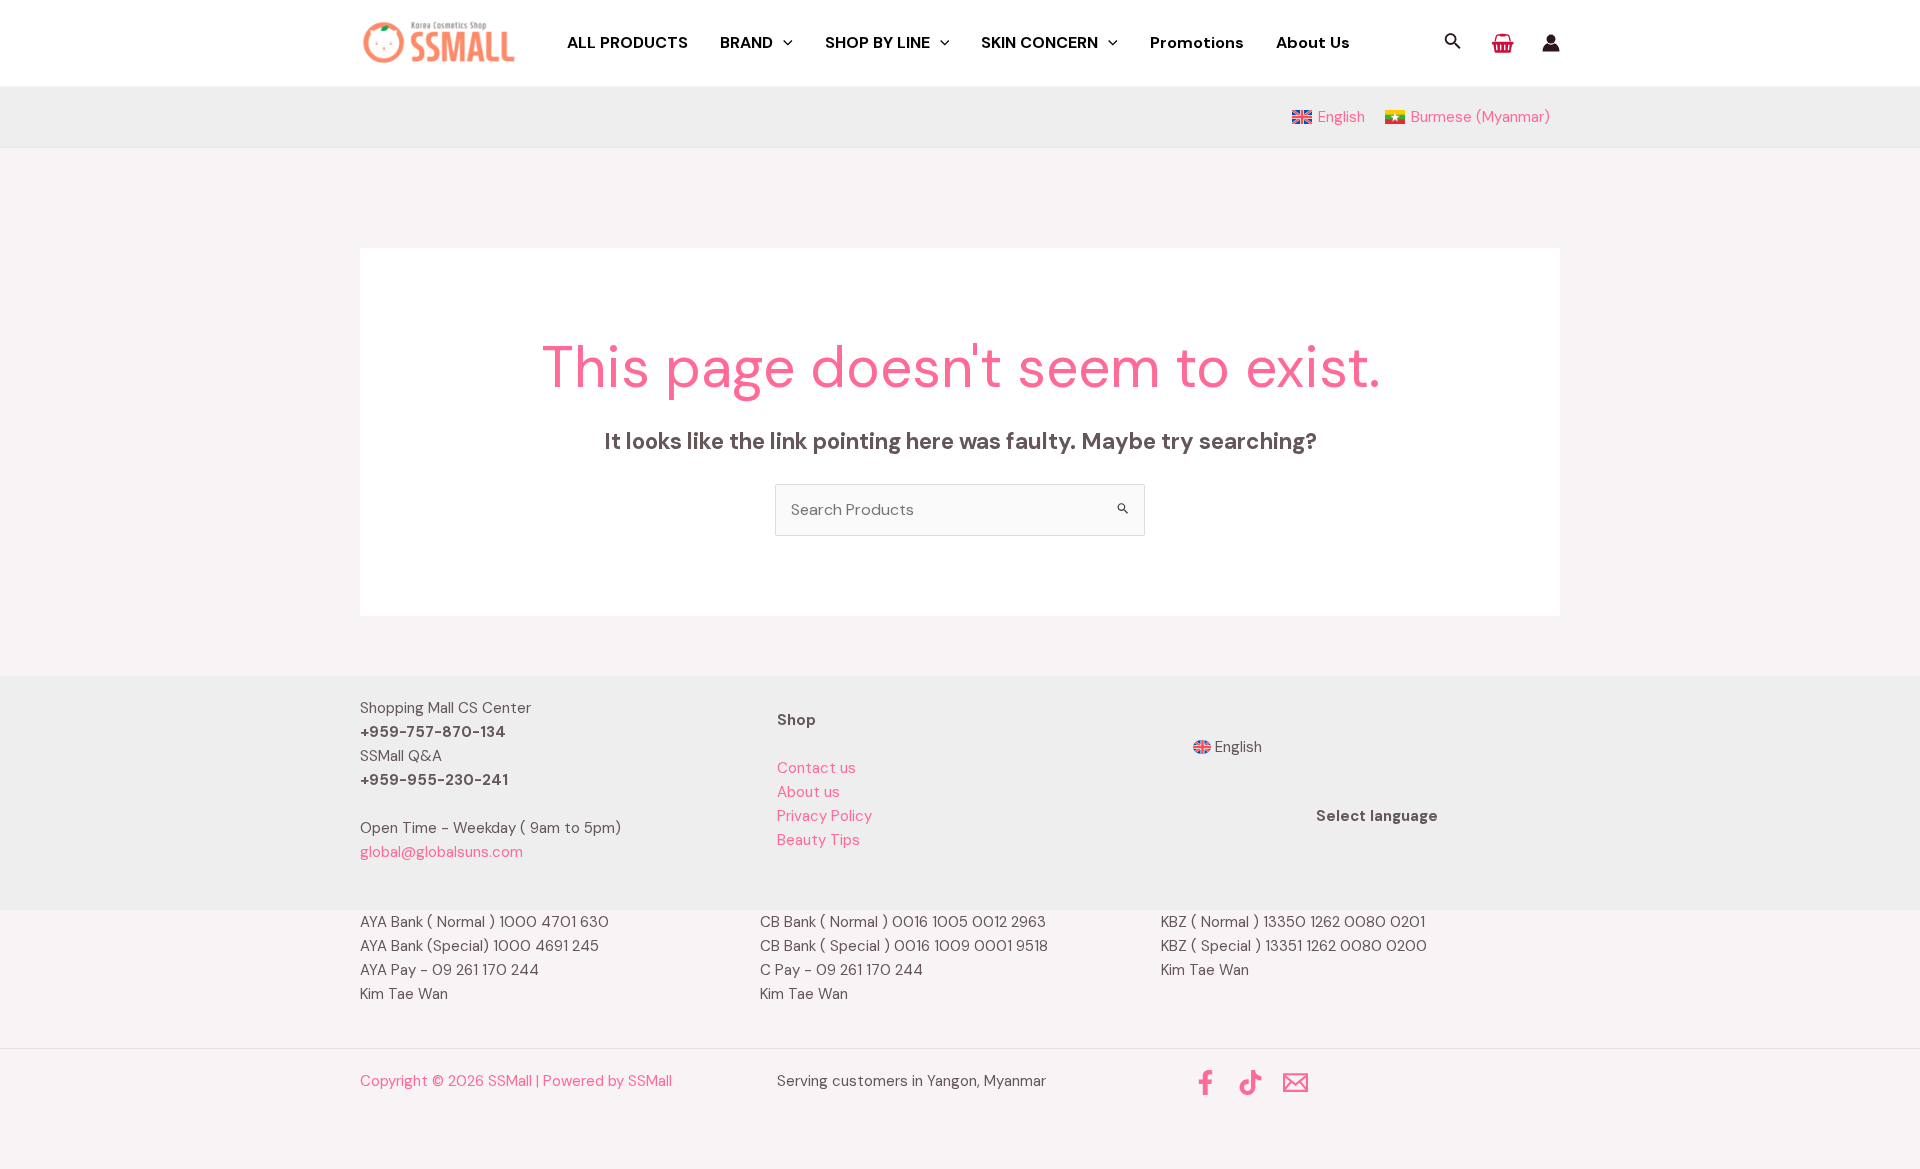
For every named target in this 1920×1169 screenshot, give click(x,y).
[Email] (1295, 1082)
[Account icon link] (1551, 43)
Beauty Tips (818, 840)
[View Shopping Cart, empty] (1502, 43)
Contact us (816, 768)
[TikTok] (1250, 1082)
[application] (783, 43)
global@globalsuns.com (441, 852)
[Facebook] (1205, 1082)
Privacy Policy (824, 816)
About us (808, 792)
